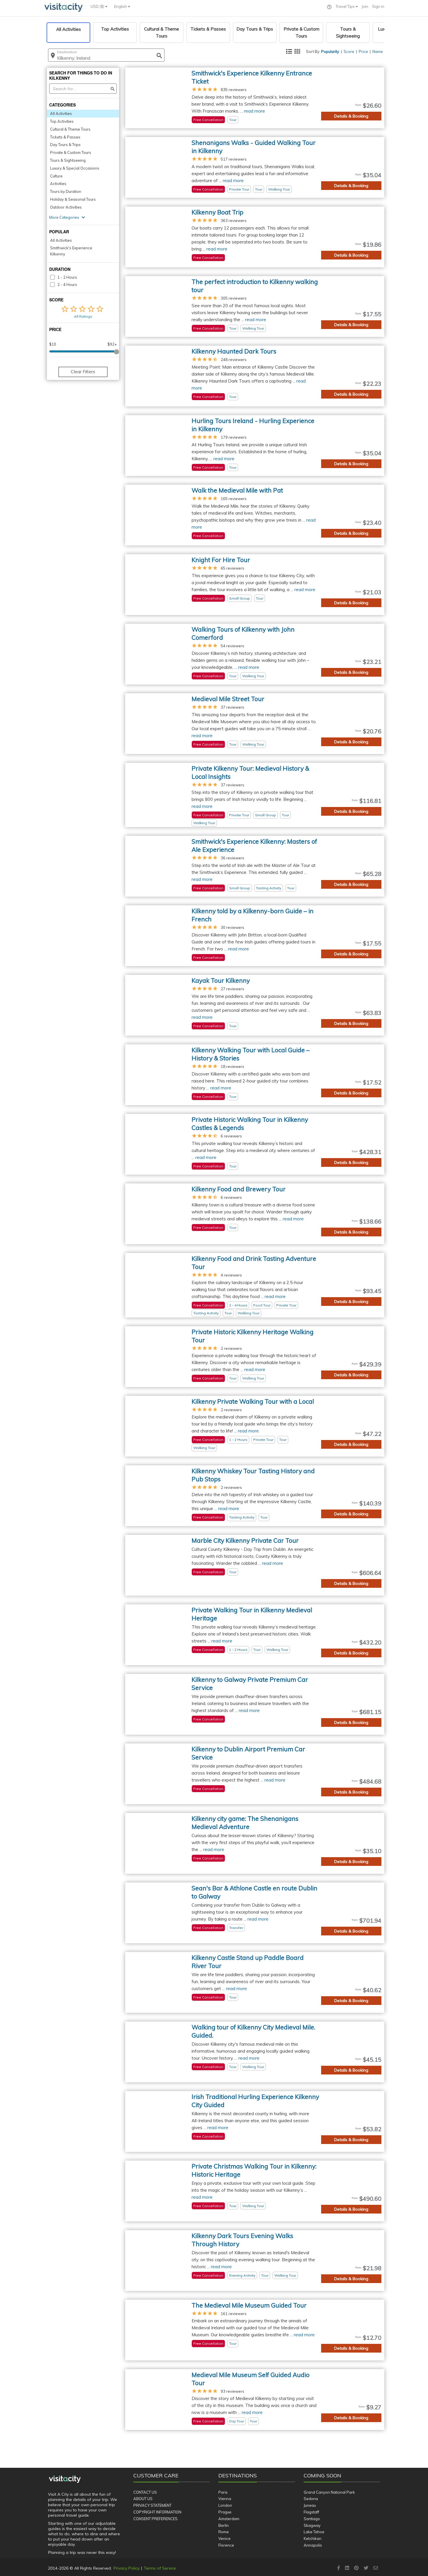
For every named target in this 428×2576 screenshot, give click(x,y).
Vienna (225, 2499)
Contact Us (145, 2492)
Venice (224, 2538)
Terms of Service (160, 2568)
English (121, 6)
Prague (225, 2512)
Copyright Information (157, 2512)
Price (363, 51)
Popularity (330, 51)
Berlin (224, 2525)
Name (378, 51)
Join (365, 6)
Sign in (378, 6)
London (225, 2505)
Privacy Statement (152, 2505)
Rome (224, 2532)
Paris (223, 2492)
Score (349, 51)
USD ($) (98, 6)
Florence (226, 2545)
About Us (143, 2499)
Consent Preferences (155, 2519)
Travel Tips (346, 6)
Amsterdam (229, 2519)
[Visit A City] (65, 2479)
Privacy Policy (127, 2568)
